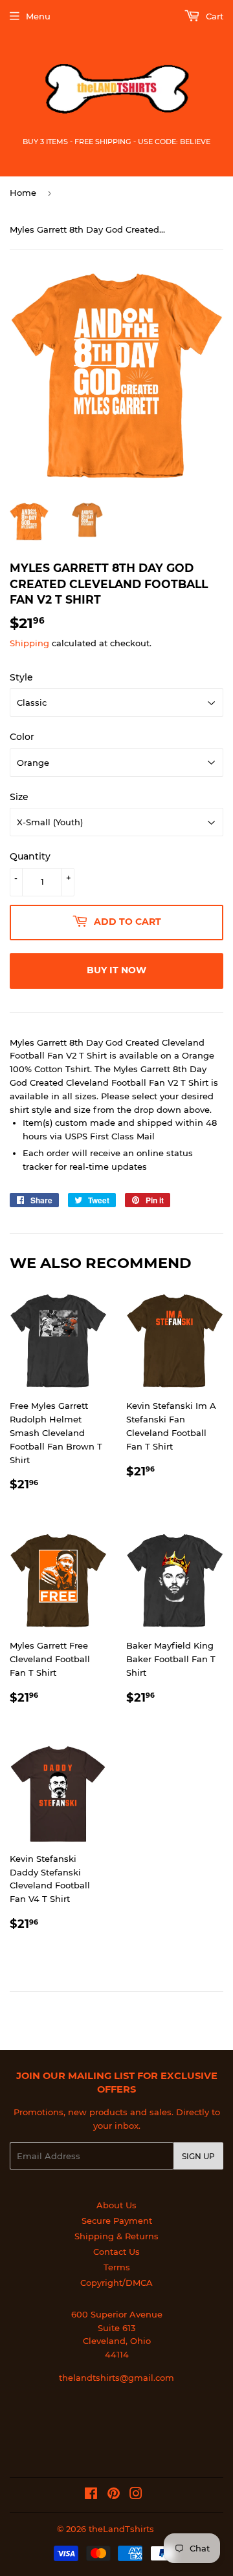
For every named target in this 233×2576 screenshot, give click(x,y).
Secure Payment (117, 2221)
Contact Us (116, 2252)
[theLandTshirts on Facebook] (91, 2495)
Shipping (29, 643)
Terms (117, 2267)
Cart (213, 16)
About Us (116, 2205)
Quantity (30, 856)
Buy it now (116, 970)
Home (23, 193)
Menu (38, 16)
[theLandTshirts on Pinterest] (114, 2495)
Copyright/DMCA (116, 2283)
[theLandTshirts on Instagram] (136, 2495)
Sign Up (198, 2156)
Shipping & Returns (116, 2236)
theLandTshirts (121, 2529)
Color (22, 737)
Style (21, 677)
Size (19, 797)
